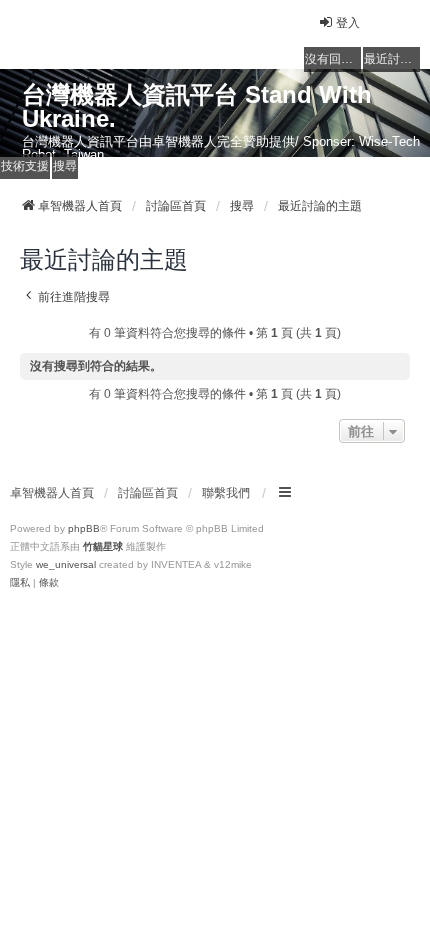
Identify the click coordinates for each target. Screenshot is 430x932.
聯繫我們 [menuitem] (226, 493)
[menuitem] (20, 583)
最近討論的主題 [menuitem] (392, 59)
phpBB (84, 528)
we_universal (66, 564)
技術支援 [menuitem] (25, 166)
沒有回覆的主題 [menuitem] (333, 59)
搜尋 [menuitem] (65, 166)
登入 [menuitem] (348, 23)
